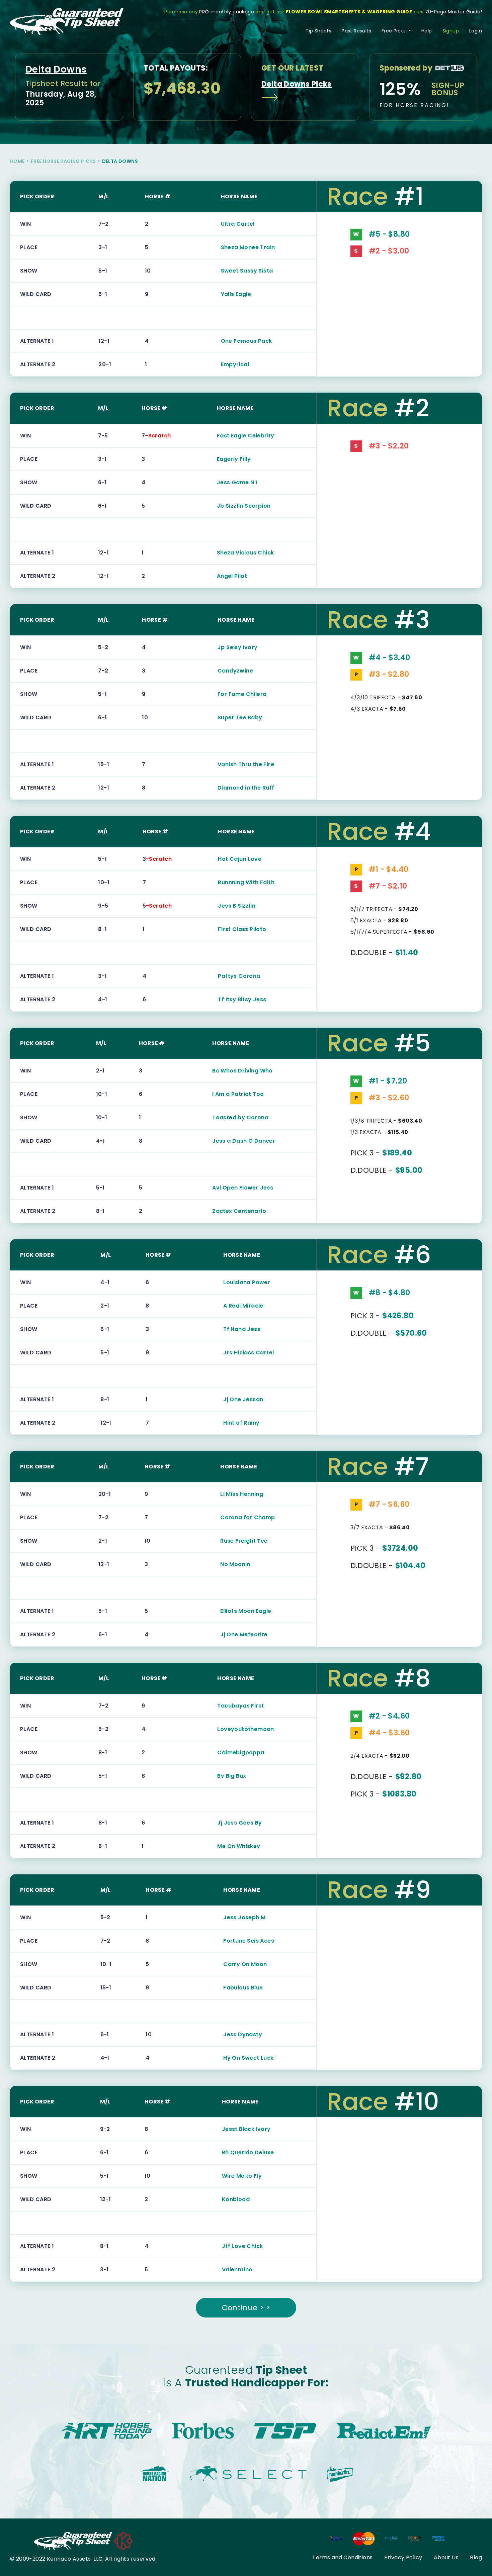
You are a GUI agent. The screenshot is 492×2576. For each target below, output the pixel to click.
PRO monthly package (227, 12)
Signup (451, 31)
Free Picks (394, 31)
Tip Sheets (318, 31)
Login (476, 31)
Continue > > (246, 2308)
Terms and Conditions (342, 2557)
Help (427, 31)
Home (17, 161)
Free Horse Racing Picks (63, 161)
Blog (476, 2557)
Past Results (356, 31)
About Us (446, 2557)
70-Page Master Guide (453, 12)
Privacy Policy (403, 2557)
